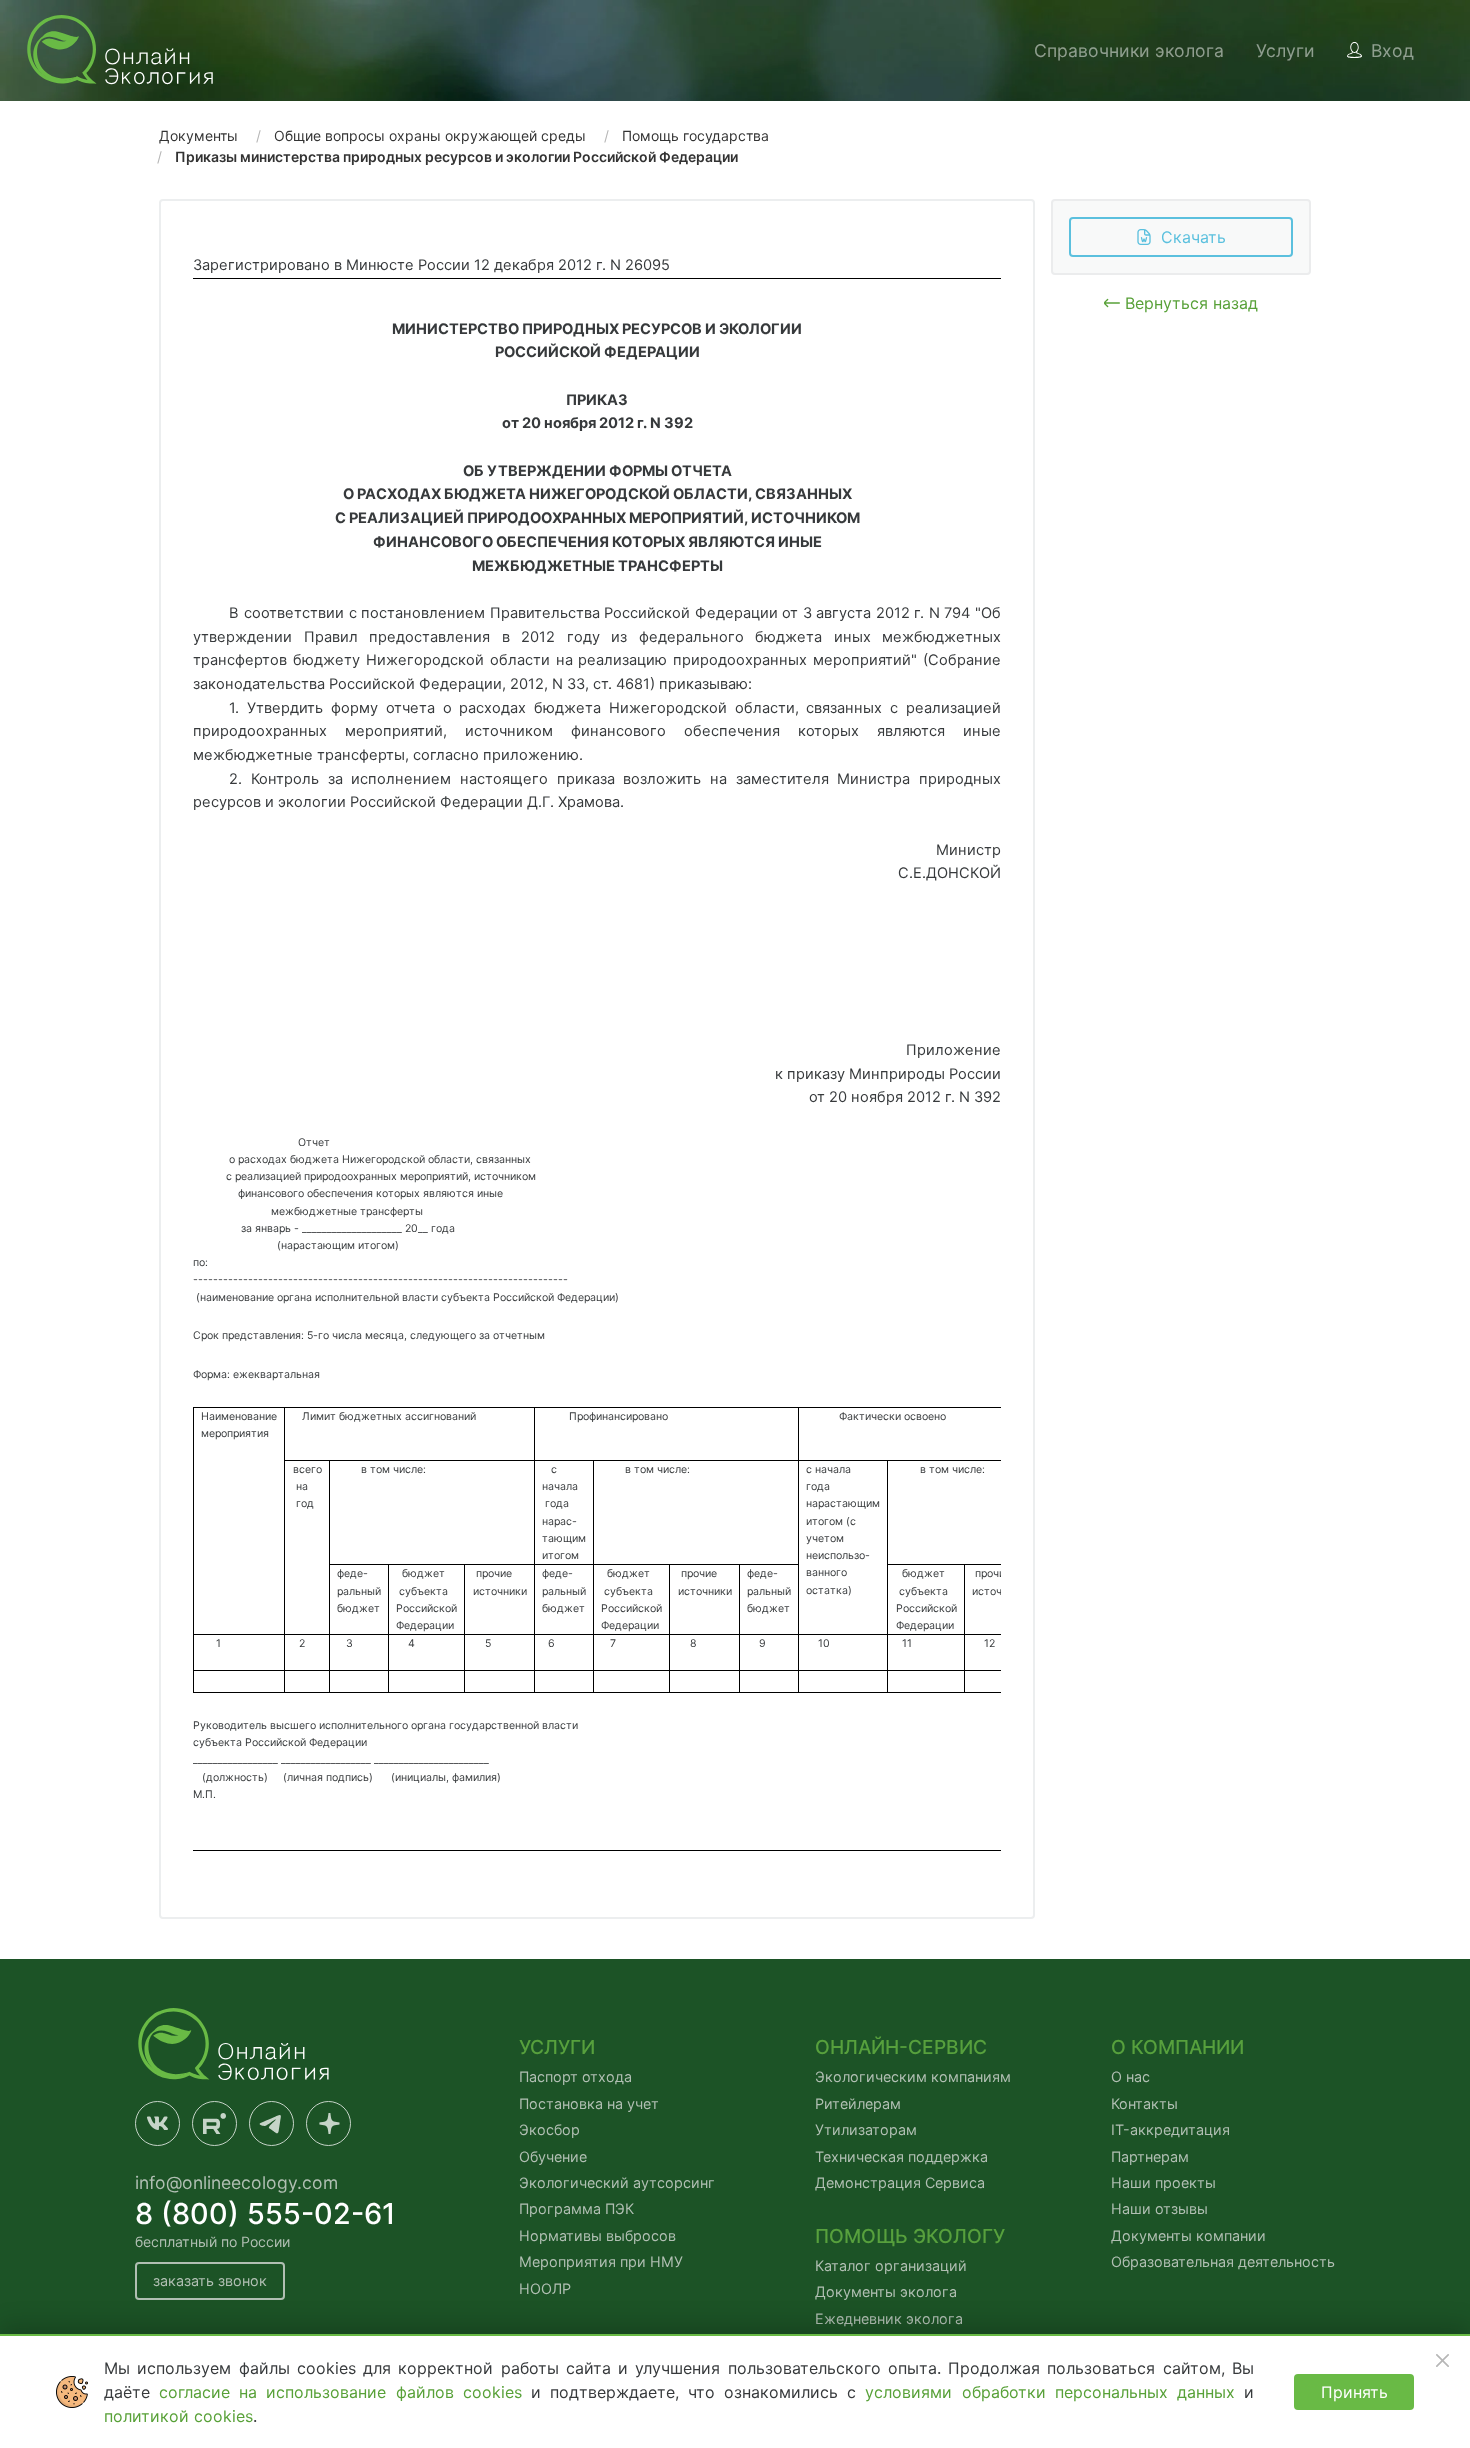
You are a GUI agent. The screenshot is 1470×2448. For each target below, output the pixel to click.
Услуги (1285, 50)
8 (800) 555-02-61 (265, 2213)
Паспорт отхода (575, 2076)
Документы (198, 135)
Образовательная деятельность (1223, 2261)
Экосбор (549, 2129)
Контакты (1144, 2103)
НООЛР (545, 2288)
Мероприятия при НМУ (601, 2261)
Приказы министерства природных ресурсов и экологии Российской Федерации (456, 156)
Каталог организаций (891, 2265)
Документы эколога (886, 2291)
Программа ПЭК (576, 2208)
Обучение (553, 2156)
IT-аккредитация (1170, 2129)
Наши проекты (1163, 2182)
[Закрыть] (1442, 2360)
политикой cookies (178, 2416)
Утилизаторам (866, 2129)
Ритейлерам (858, 2103)
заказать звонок (210, 2280)
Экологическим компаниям (913, 2076)
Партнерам (1150, 2156)
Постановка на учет (589, 2103)
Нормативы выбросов (597, 2235)
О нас (1130, 2076)
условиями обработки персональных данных (1054, 2392)
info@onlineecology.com (236, 2182)
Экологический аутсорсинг (617, 2182)
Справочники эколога (1129, 50)
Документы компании (1188, 2235)
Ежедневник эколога (889, 2318)
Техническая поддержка (901, 2156)
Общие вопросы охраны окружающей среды (430, 135)
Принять (1354, 2392)
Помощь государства (695, 135)
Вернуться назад (1189, 303)
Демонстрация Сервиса (900, 2182)
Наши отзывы (1159, 2208)
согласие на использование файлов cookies (345, 2392)
